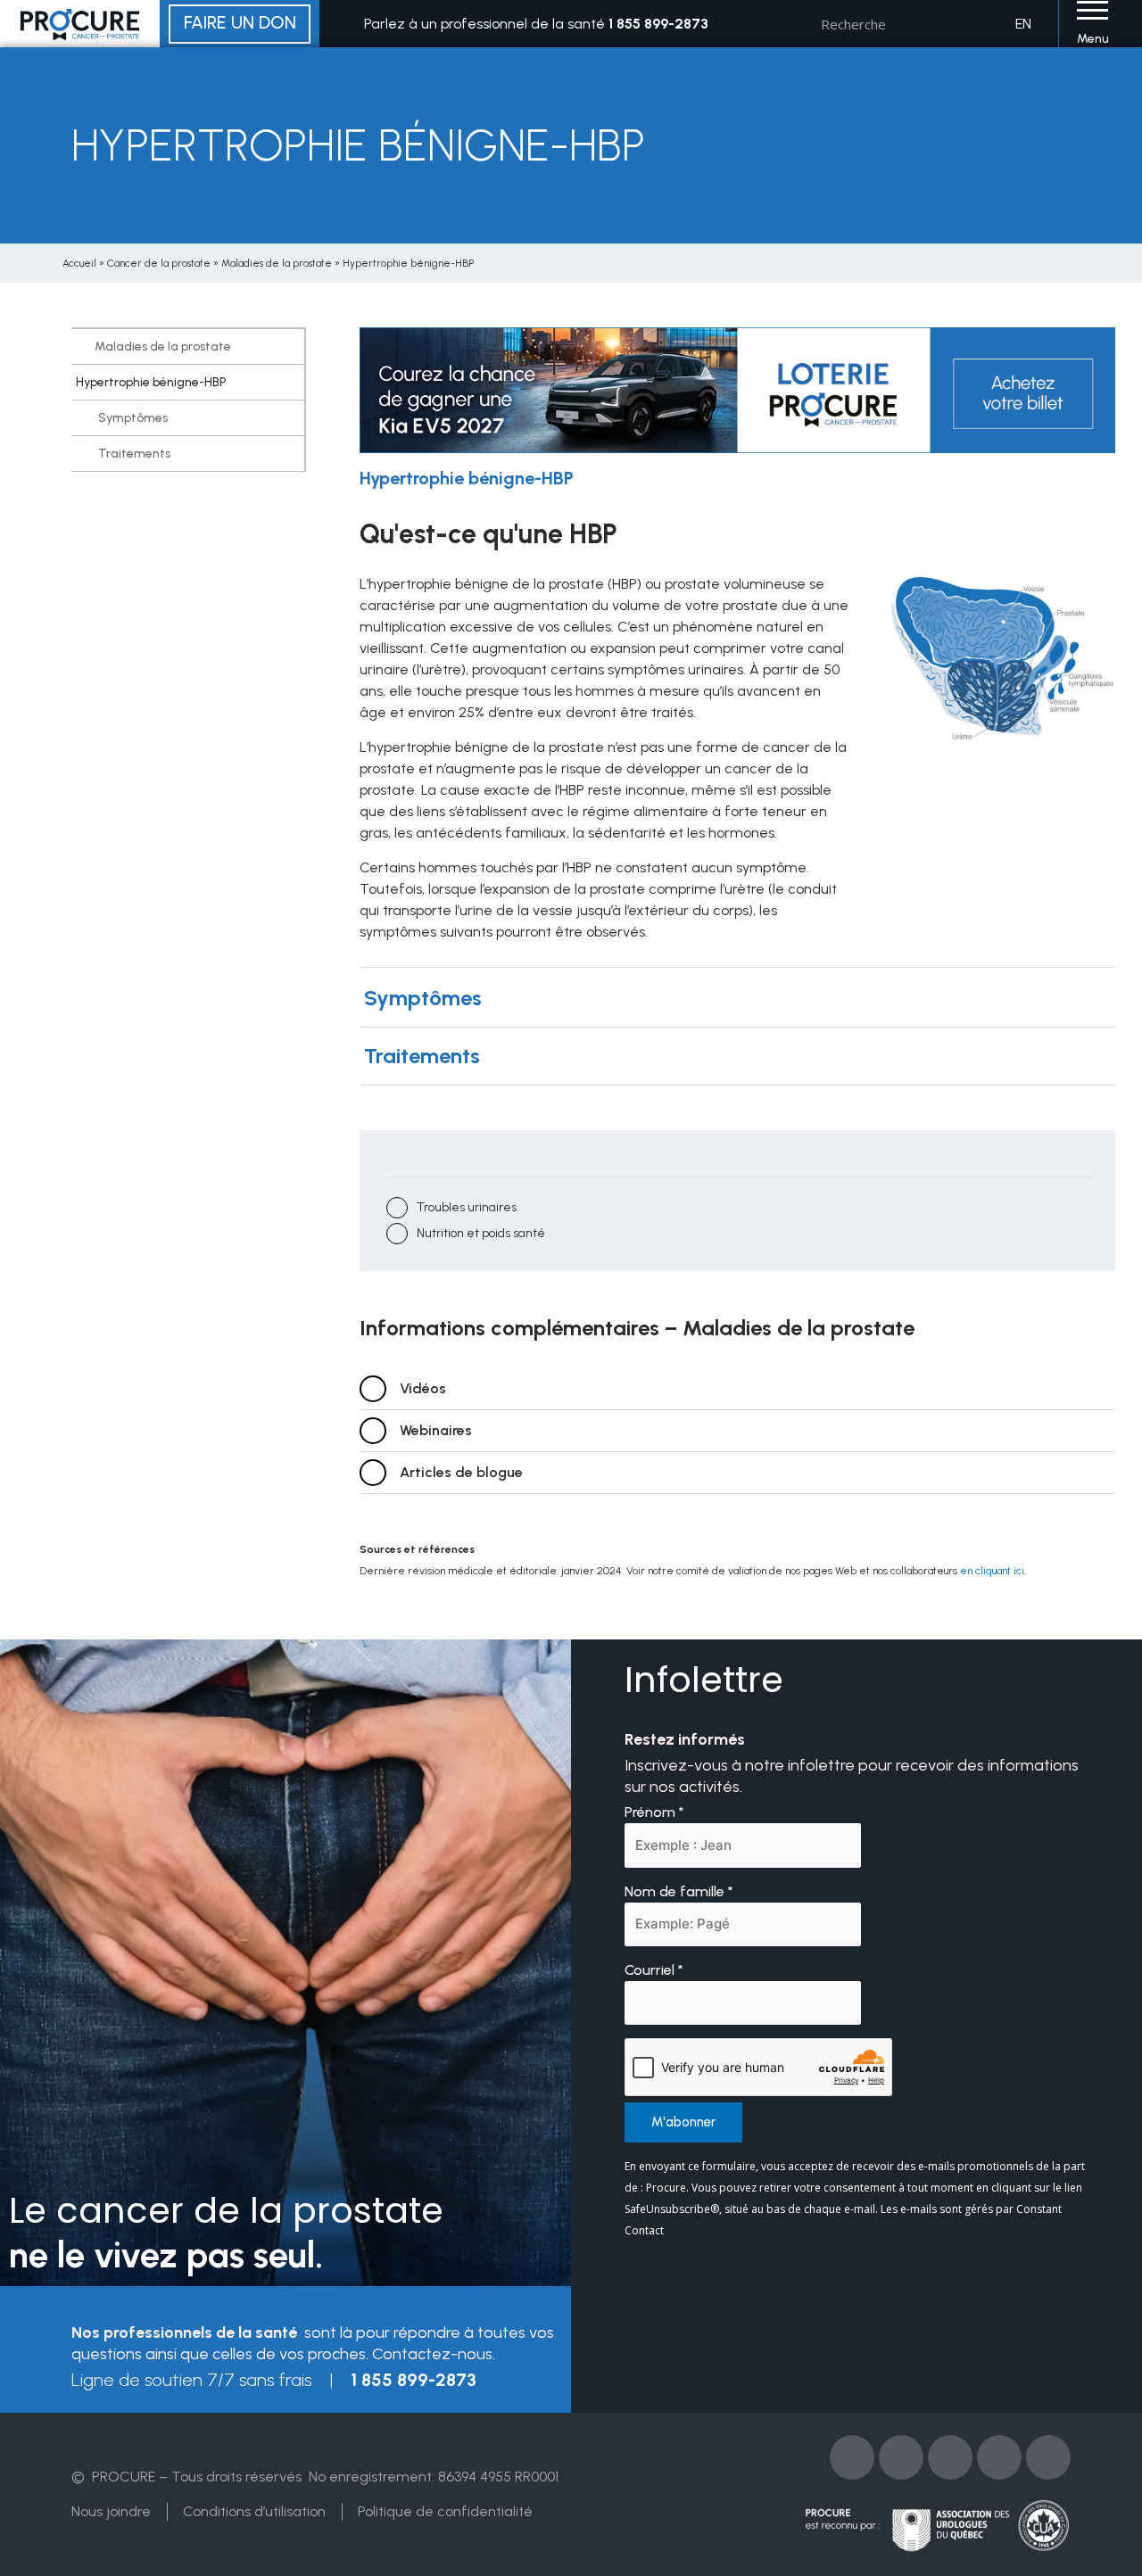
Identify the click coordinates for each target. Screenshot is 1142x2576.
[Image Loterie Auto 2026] (738, 389)
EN (1023, 24)
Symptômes (133, 418)
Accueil (79, 263)
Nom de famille (679, 1891)
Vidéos (423, 1388)
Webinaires (436, 1430)
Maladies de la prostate (277, 263)
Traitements (134, 454)
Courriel (654, 1970)
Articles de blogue (461, 1472)
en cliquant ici (992, 1571)
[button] (738, 999)
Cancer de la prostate (159, 263)
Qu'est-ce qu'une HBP (488, 534)
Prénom (654, 1812)
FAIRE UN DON (240, 22)
